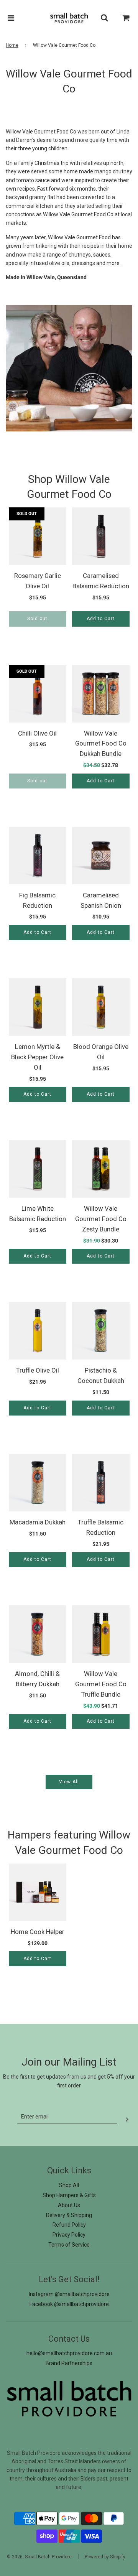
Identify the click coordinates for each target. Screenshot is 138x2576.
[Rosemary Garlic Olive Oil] (38, 536)
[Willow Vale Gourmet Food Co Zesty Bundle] (101, 1169)
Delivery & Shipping (69, 2215)
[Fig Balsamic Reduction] (38, 856)
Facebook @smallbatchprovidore (69, 2304)
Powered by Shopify (105, 2557)
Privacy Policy (69, 2235)
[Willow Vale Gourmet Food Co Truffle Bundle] (101, 1634)
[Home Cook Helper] (38, 1892)
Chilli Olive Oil (37, 733)
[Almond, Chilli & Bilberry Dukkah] (38, 1634)
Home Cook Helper (38, 1932)
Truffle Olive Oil (38, 1370)
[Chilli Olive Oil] (38, 694)
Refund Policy (69, 2225)
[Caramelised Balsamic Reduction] (101, 536)
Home (12, 45)
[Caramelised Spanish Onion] (101, 856)
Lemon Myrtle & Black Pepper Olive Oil (37, 1057)
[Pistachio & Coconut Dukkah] (101, 1331)
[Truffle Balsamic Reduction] (101, 1483)
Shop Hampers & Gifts (69, 2195)
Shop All (69, 2185)
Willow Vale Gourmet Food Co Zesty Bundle (101, 1219)
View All (69, 1782)
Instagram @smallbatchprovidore (69, 2294)
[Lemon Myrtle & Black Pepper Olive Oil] (38, 1007)
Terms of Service (69, 2245)
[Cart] (126, 18)
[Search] (104, 18)
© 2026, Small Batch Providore (39, 2557)
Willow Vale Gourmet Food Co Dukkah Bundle (101, 744)
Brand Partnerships (69, 2363)
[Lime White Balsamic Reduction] (38, 1169)
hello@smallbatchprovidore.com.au (69, 2353)
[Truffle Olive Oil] (38, 1331)
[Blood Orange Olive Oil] (101, 1007)
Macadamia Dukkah (38, 1522)
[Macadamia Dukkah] (38, 1483)
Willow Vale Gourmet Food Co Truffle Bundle (101, 1684)
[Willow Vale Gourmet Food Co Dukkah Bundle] (101, 694)
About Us (69, 2205)
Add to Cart (101, 619)
